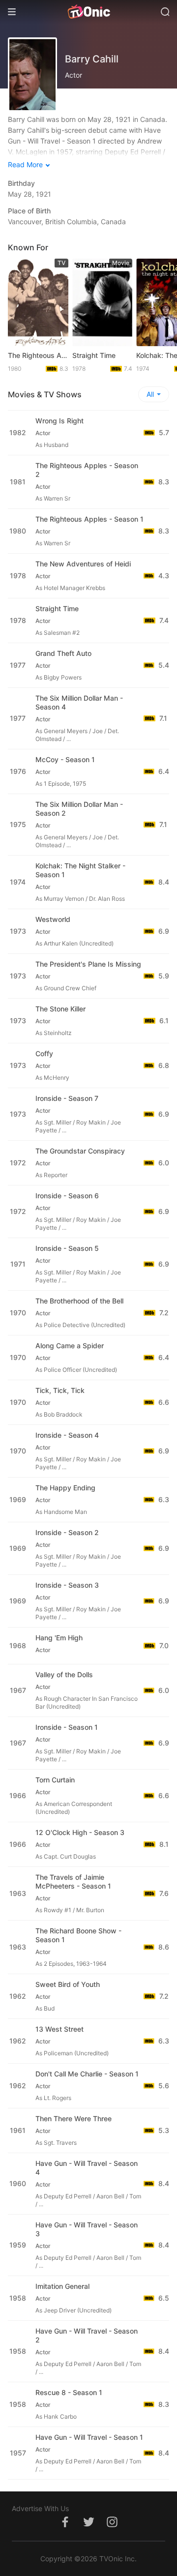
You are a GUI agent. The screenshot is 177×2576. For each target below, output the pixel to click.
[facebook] (65, 2527)
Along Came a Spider (70, 1346)
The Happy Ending (65, 1488)
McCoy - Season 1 (65, 759)
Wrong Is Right (59, 421)
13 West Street (59, 2029)
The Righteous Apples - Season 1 (89, 519)
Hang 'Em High (59, 1638)
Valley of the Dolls (64, 1674)
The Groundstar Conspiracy (80, 1151)
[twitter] (88, 2527)
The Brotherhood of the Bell (79, 1301)
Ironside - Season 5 (67, 1248)
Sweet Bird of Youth (68, 1984)
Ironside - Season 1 (67, 1727)
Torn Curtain (55, 1780)
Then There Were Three (74, 2118)
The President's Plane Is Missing (88, 964)
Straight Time (94, 355)
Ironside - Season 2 (67, 1532)
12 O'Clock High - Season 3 (80, 1832)
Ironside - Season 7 (67, 1098)
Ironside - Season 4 (67, 1435)
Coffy (44, 1053)
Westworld (53, 919)
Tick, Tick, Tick (60, 1390)
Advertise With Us (40, 2508)
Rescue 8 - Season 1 (69, 2392)
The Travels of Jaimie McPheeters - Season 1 (73, 1881)
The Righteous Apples (38, 355)
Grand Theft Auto (63, 653)
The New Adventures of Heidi (83, 564)
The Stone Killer (60, 1009)
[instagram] (112, 2527)
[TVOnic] (88, 12)
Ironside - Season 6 (67, 1196)
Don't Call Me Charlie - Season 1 (87, 2074)
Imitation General (62, 2286)
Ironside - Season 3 (67, 1585)
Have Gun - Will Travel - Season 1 (89, 2437)
